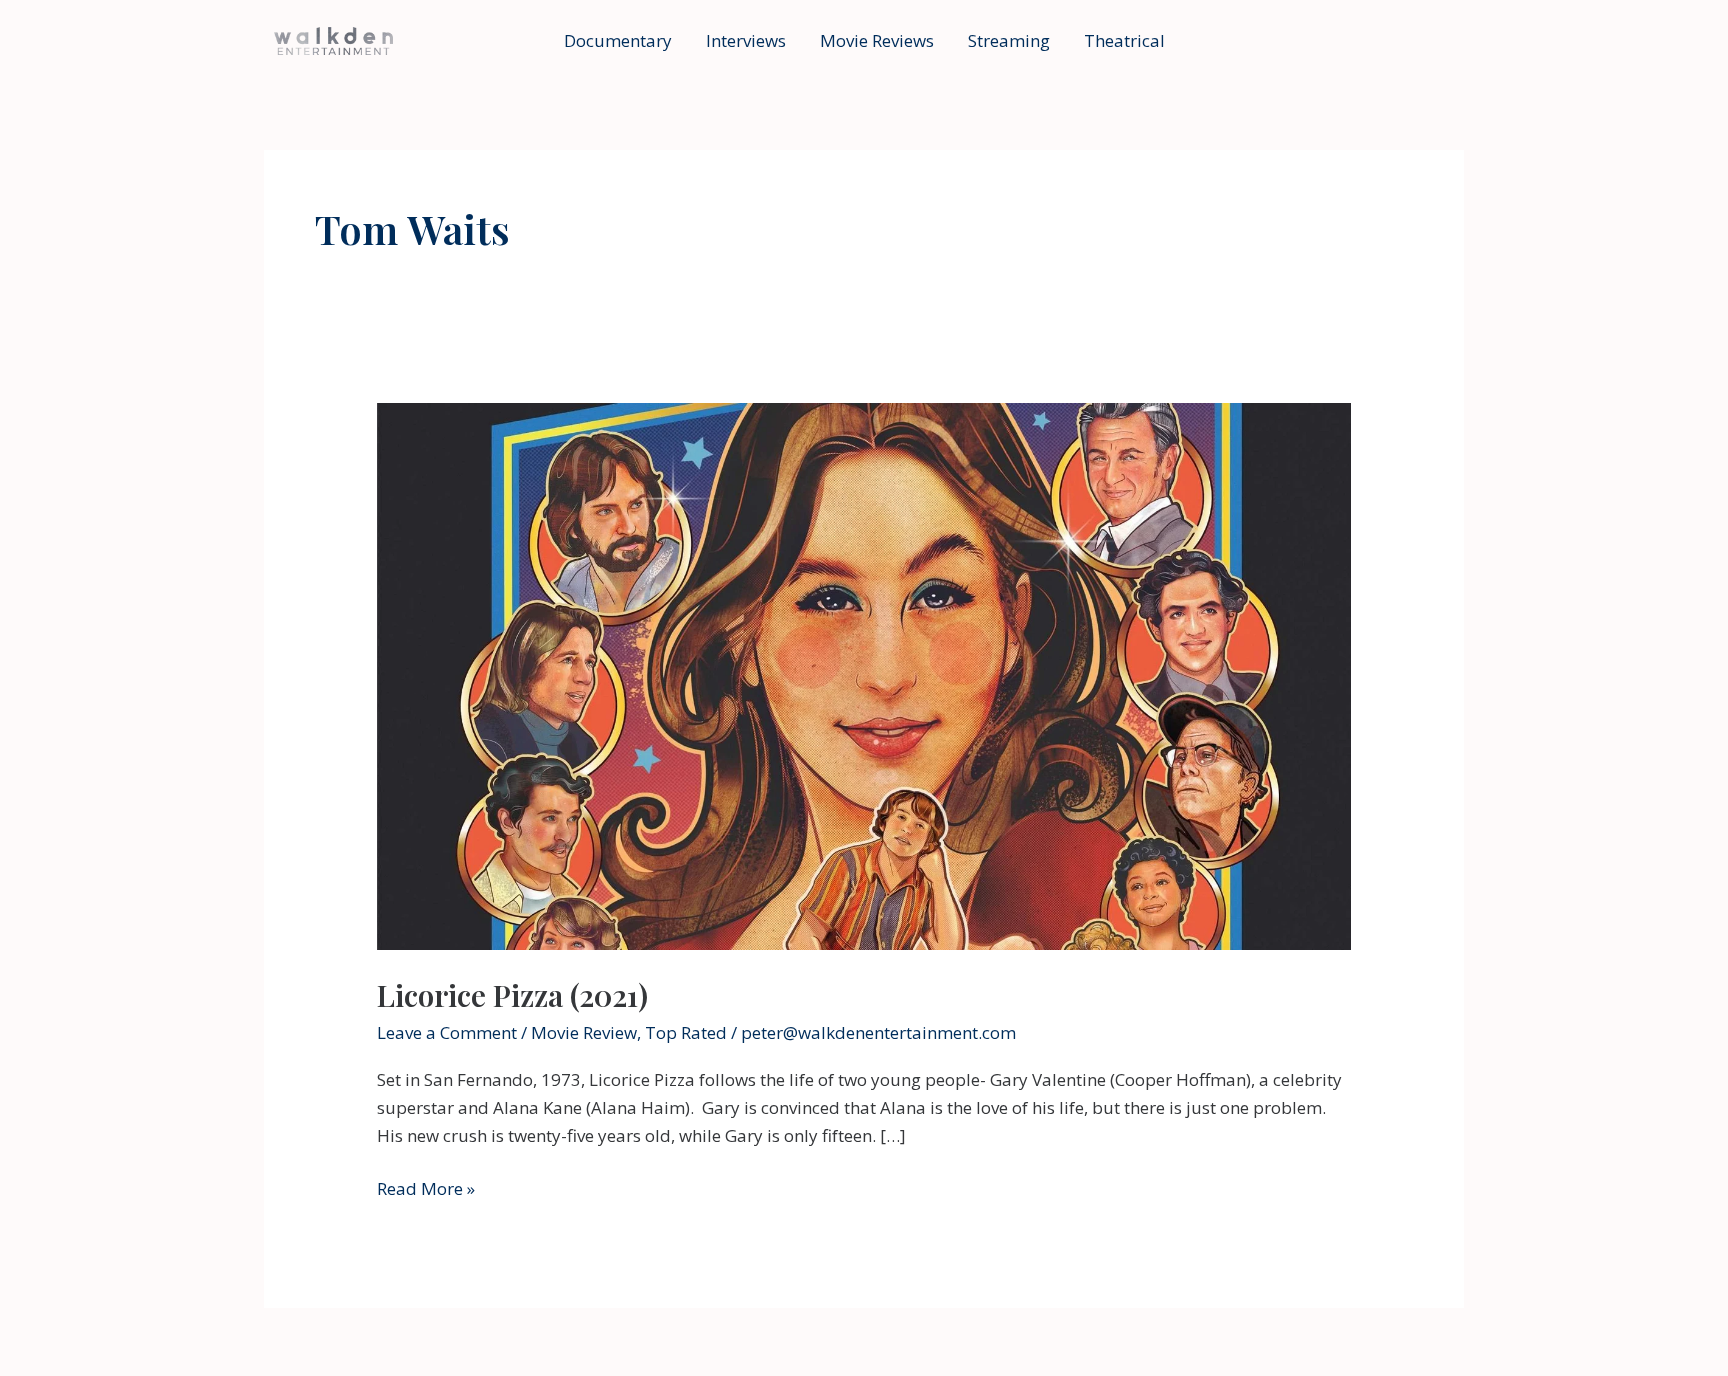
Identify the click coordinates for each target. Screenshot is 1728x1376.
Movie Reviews (877, 40)
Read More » (426, 1189)
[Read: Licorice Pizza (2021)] (863, 674)
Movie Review (584, 1032)
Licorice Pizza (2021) (512, 995)
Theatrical (1124, 40)
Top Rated (686, 1032)
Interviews (746, 40)
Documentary (618, 40)
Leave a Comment (447, 1032)
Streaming (1009, 40)
